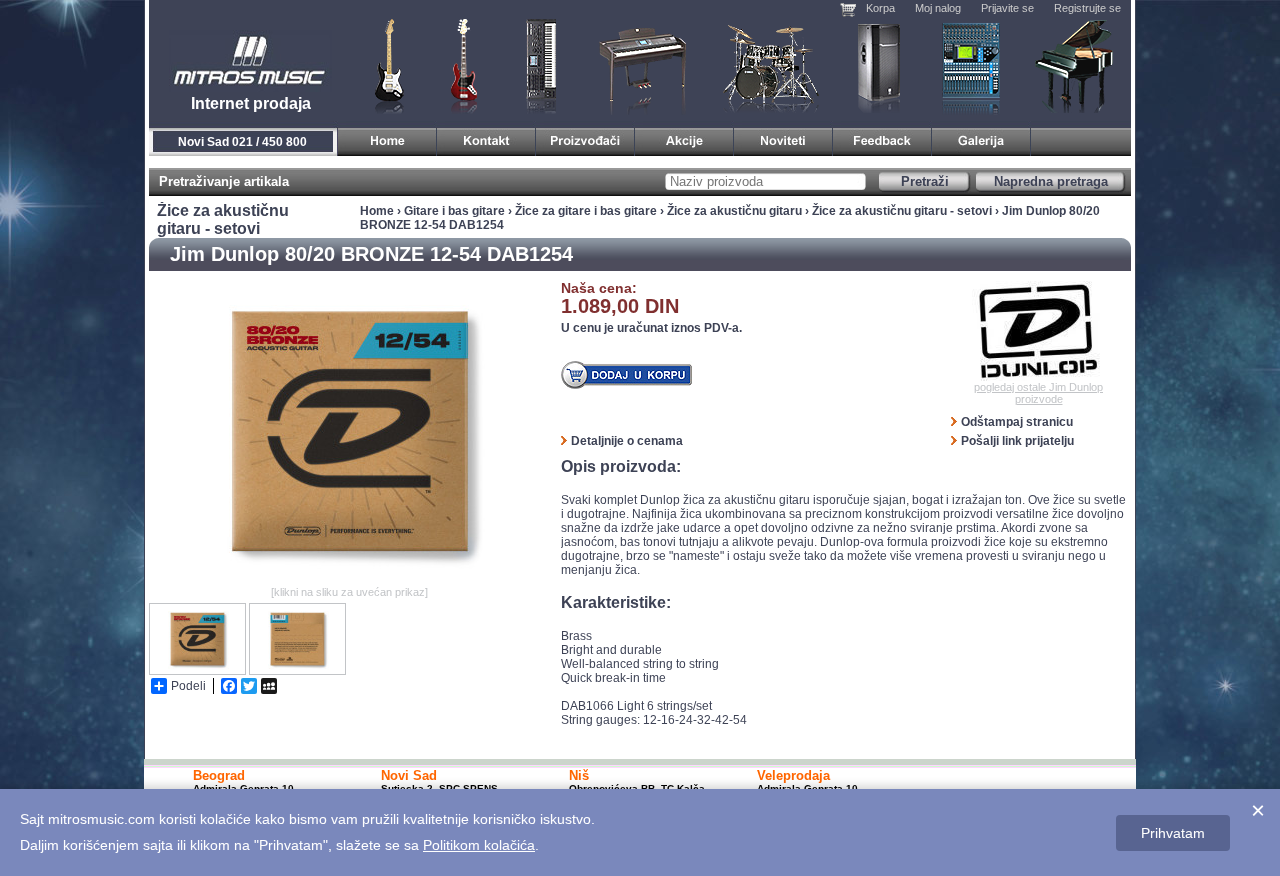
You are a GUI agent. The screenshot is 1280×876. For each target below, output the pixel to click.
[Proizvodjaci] (585, 138)
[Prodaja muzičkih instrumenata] (486, 138)
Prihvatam (1173, 833)
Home (377, 211)
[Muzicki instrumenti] (387, 138)
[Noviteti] (783, 138)
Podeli (188, 686)
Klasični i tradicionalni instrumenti (1076, 65)
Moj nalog (938, 8)
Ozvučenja (878, 65)
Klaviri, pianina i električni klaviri (643, 65)
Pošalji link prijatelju (1017, 441)
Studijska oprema (971, 65)
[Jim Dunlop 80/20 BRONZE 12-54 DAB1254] (349, 577)
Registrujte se (1087, 8)
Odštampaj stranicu (1017, 422)
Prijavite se (1007, 8)
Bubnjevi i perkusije (771, 65)
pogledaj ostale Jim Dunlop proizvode (1038, 393)
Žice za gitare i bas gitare (586, 211)
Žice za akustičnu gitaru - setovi (902, 211)
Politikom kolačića (479, 845)
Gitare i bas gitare (383, 65)
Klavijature (540, 65)
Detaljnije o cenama (627, 441)
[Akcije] (684, 138)
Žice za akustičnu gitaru (734, 211)
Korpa (880, 8)
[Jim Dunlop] (1038, 331)
